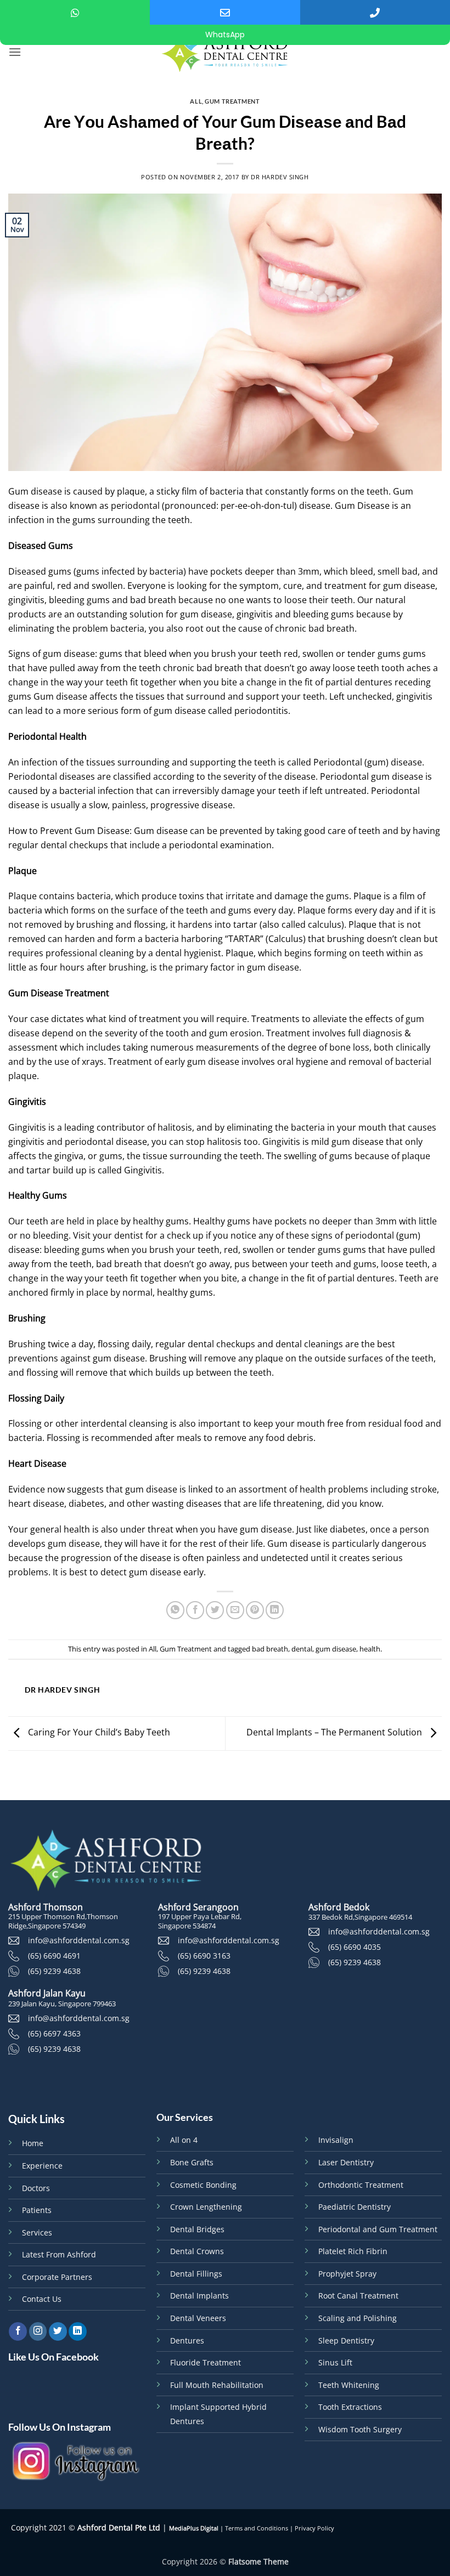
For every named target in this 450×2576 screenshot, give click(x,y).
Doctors (36, 2188)
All (196, 101)
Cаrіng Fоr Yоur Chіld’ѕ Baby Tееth (98, 1733)
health (370, 1649)
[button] (15, 52)
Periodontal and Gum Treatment (378, 2229)
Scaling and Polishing (358, 2318)
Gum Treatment (232, 101)
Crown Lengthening (206, 2207)
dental (302, 1649)
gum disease (336, 1649)
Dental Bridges (197, 2229)
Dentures (187, 2340)
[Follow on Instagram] (38, 2331)
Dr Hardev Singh (280, 177)
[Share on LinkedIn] (275, 1610)
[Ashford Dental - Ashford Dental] (225, 52)
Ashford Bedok (339, 1907)
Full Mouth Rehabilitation (217, 2385)
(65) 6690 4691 (54, 1956)
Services (37, 2232)
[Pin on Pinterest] (255, 1610)
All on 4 (184, 2140)
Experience (42, 2166)
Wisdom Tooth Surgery (360, 2429)
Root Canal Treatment (358, 2296)
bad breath (270, 1649)
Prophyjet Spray (347, 2274)
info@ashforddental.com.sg (79, 1940)
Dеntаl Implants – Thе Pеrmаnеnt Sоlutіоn (335, 1733)
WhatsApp (225, 35)
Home (33, 2143)
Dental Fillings (196, 2274)
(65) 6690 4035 (355, 1947)
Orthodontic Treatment (361, 2185)
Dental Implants (199, 2296)
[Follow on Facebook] (18, 2331)
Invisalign (336, 2140)
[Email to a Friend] (235, 1610)
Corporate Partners (57, 2277)
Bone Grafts (192, 2162)
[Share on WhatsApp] (175, 1610)
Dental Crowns (197, 2251)
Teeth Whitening (349, 2385)
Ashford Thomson (46, 1907)
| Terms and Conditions (253, 2528)
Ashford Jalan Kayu (47, 1993)
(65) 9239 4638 (54, 1971)
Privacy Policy (314, 2528)
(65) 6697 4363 (54, 2033)
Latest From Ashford (59, 2254)
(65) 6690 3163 (204, 1956)
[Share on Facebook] (195, 1610)
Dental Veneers (198, 2318)
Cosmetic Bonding (203, 2185)
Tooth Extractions (350, 2407)
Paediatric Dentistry (355, 2207)
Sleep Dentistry (346, 2340)
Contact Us (42, 2299)
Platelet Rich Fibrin (353, 2251)
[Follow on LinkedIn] (78, 2331)
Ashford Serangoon (198, 1907)
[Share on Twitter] (215, 1610)
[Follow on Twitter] (58, 2331)
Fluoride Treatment (206, 2362)
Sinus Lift (335, 2362)
